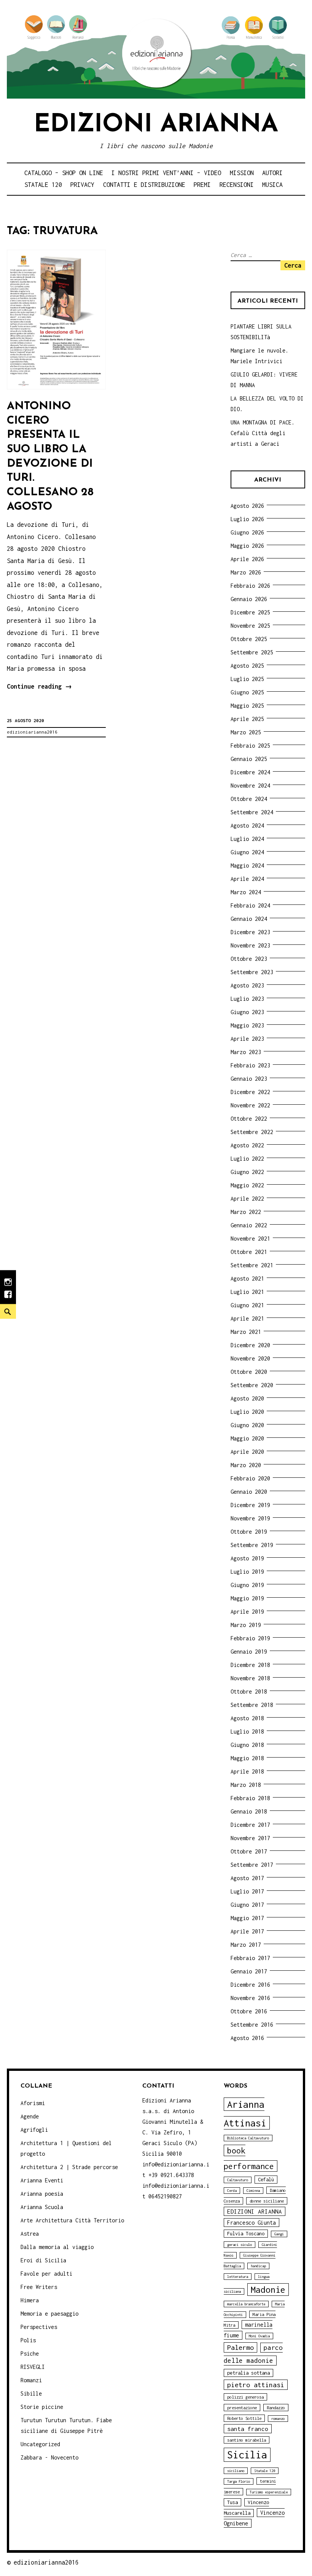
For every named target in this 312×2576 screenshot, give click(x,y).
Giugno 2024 (247, 852)
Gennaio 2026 (249, 599)
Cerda (232, 2191)
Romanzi (31, 2380)
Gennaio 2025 (249, 759)
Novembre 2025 (250, 626)
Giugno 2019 (247, 1585)
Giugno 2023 (247, 1012)
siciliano (236, 2471)
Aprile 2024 (247, 879)
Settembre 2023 (252, 972)
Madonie (268, 2290)
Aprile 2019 (247, 1612)
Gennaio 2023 (249, 1079)
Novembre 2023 (250, 945)
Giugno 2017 (247, 1905)
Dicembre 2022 (250, 1092)
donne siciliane (267, 2201)
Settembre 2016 (252, 2025)
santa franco (248, 2429)
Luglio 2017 (247, 1891)
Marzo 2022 (246, 1212)
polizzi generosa (245, 2397)
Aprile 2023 (247, 1039)
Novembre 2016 (250, 1998)
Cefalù (266, 2180)
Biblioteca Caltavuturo (248, 2138)
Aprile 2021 (247, 1318)
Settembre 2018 (252, 1705)
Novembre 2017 (250, 1838)
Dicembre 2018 (250, 1665)
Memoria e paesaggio (49, 2314)
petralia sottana (248, 2373)
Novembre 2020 (250, 1358)
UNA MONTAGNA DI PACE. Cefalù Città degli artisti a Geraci (263, 433)
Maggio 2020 (247, 1438)
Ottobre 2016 (249, 2011)
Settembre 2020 (252, 1385)
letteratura (238, 2277)
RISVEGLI (33, 2367)
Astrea (30, 2234)
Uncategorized (40, 2444)
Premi (202, 185)
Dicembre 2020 (250, 1345)
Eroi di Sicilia (43, 2260)
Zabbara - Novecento (49, 2457)
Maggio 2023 (247, 1025)
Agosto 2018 (247, 1718)
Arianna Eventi (42, 2180)
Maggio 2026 (247, 546)
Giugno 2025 (247, 692)
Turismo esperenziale (269, 2492)
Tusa (232, 2502)
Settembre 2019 (252, 1545)
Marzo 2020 (246, 1465)
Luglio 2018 (247, 1731)
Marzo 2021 (246, 1332)
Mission (242, 173)
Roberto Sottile (244, 2418)
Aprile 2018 (247, 1771)
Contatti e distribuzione (144, 185)
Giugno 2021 (247, 1305)
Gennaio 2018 (249, 1811)
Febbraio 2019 (250, 1638)
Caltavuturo (238, 2180)
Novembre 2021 (250, 1239)
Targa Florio (239, 2481)
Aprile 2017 (247, 1931)
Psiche (30, 2353)
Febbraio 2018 (250, 1798)
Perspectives (39, 2327)
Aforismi (33, 2103)
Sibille (31, 2393)
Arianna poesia (42, 2194)
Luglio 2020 (247, 1412)
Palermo (240, 2347)
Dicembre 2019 (250, 1505)
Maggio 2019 (247, 1598)
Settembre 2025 (252, 652)
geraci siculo (240, 2245)
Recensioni (237, 185)
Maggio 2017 (247, 1918)
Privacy (82, 185)
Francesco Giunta (252, 2223)
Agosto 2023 (247, 985)
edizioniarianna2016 (32, 732)
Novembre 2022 (250, 1105)
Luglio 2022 (247, 1159)
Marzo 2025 (246, 732)
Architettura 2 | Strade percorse (69, 2167)
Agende (30, 2116)
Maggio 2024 (247, 865)
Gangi (279, 2234)
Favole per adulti (46, 2274)
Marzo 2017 (246, 1945)
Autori (272, 173)
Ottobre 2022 (249, 1119)
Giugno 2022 (247, 1172)
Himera (30, 2300)
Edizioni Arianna (156, 125)
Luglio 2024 (247, 839)
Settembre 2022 (252, 1132)
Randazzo (276, 2408)
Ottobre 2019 (249, 1532)
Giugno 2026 (247, 532)
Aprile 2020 (247, 1452)
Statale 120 (43, 185)
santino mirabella (247, 2440)
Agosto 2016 (247, 2038)
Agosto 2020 (247, 1398)
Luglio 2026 (247, 519)
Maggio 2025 (247, 706)
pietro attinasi (256, 2385)
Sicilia (247, 2455)
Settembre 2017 (252, 1865)
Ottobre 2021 (249, 1252)
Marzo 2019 (246, 1625)
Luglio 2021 (247, 1292)
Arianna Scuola (42, 2207)
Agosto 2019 (247, 1558)
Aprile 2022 (247, 1199)
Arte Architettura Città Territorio (72, 2220)
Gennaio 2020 (249, 1492)
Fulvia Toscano (246, 2234)
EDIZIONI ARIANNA (255, 2211)
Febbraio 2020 (250, 1478)
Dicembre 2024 (250, 772)
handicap (258, 2266)
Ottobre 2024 (249, 799)
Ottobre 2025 (249, 639)
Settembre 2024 (252, 812)
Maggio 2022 (247, 1185)
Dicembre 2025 (250, 612)
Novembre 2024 (250, 786)
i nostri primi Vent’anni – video (166, 173)
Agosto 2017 (247, 1878)
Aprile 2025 (247, 719)
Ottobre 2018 (249, 1692)
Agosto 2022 (247, 1145)
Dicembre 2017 (250, 1825)
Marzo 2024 (246, 892)
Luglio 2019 (247, 1572)
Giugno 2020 (247, 1425)
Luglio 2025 (247, 679)
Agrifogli (34, 2130)
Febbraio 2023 (250, 1065)
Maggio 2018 (247, 1758)
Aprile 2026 (247, 559)
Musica (272, 185)
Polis (28, 2340)
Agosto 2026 (247, 506)
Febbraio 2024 (250, 905)
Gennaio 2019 (249, 1652)
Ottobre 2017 (249, 1851)
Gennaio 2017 (249, 1971)
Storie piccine (42, 2407)
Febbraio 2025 (250, 746)
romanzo (278, 2419)
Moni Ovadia (259, 2336)
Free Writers (39, 2287)
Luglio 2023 (247, 999)
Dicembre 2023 (250, 932)
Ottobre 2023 (249, 959)
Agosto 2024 (247, 825)
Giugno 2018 (247, 1745)
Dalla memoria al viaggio (57, 2247)
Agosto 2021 (247, 1278)
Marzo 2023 (246, 1052)
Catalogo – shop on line (64, 173)
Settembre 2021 (252, 1265)
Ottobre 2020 (249, 1372)
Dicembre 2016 (250, 1985)
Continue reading (39, 688)
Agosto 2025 (247, 666)
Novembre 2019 (250, 1518)
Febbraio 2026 (250, 586)
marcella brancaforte (246, 2304)
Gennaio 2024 (249, 919)
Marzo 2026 (246, 572)
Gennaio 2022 (249, 1225)
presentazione (242, 2408)
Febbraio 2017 (250, 1958)
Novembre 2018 (250, 1678)
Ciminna (253, 2191)
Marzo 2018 (246, 1785)
